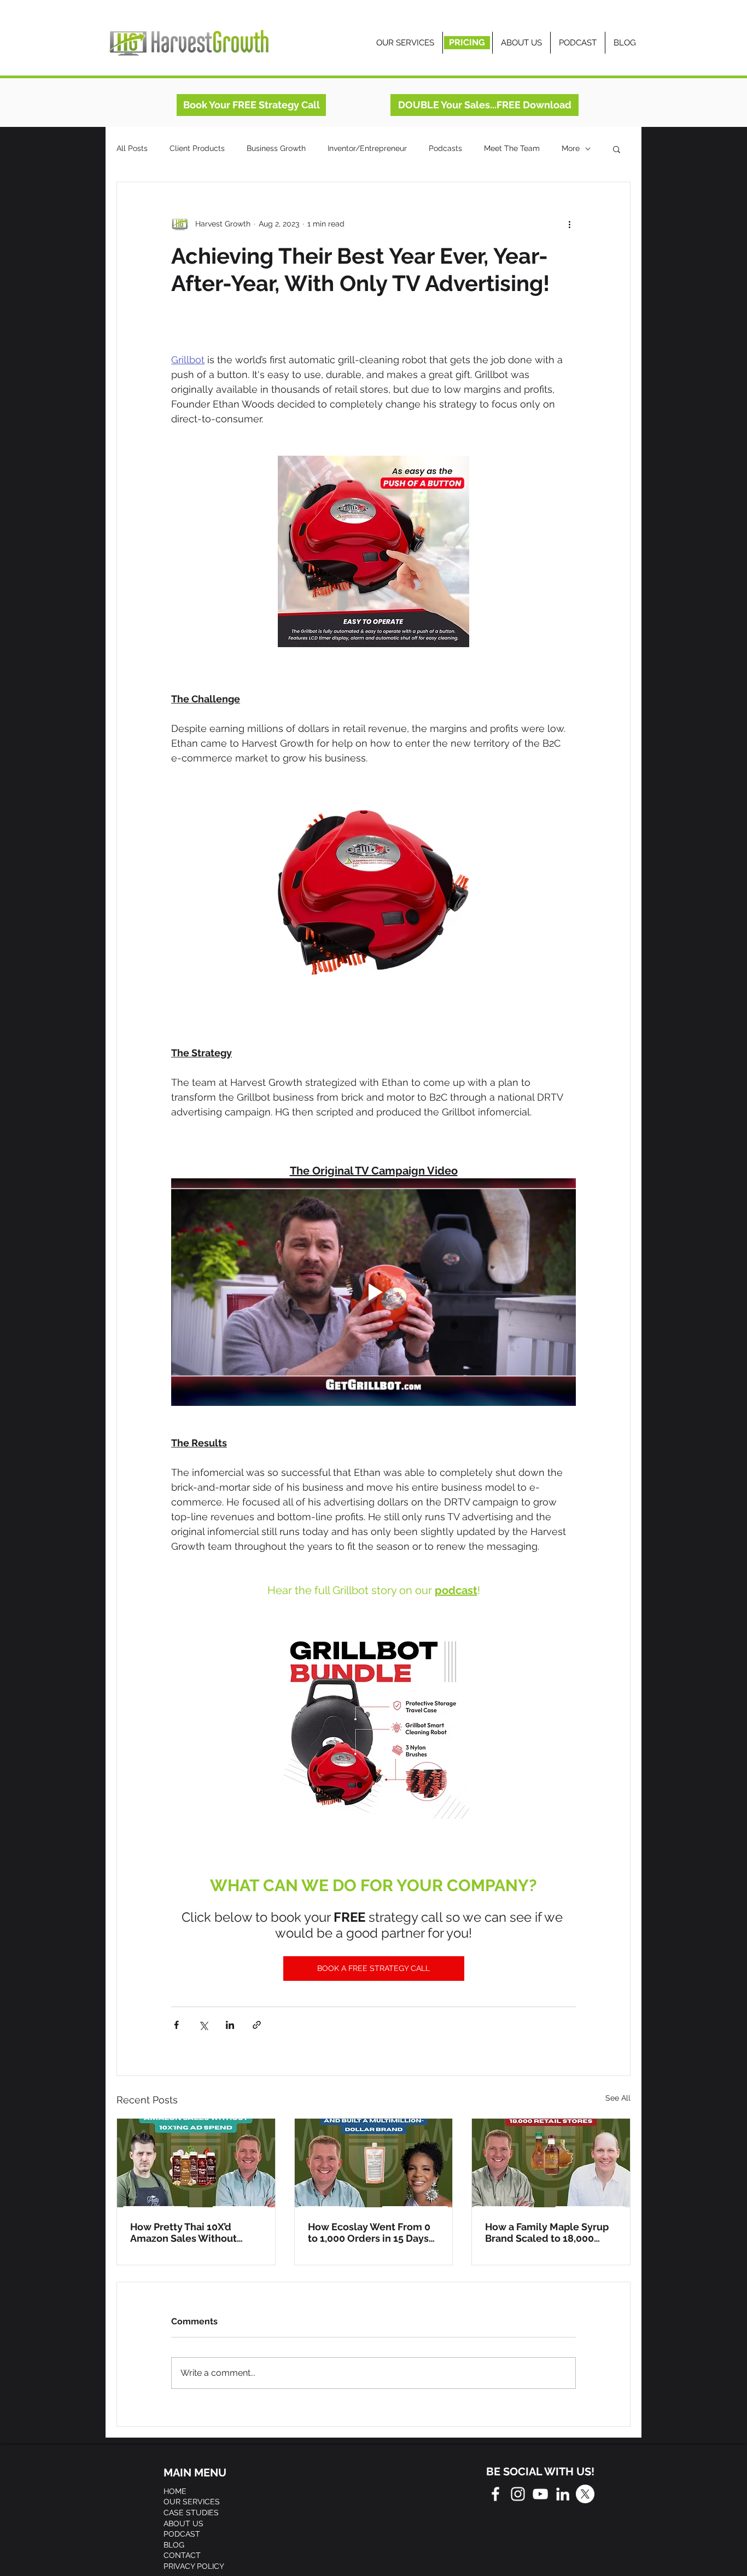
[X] (585, 2494)
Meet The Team (512, 148)
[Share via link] (257, 2025)
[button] (617, 149)
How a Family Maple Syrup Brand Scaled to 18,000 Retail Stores (547, 2232)
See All (618, 2098)
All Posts (132, 148)
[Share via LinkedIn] (230, 2025)
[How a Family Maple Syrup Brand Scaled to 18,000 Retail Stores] (551, 2163)
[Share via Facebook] (176, 2025)
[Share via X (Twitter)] (203, 2025)
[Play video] (373, 1292)
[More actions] (569, 224)
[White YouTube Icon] (540, 2494)
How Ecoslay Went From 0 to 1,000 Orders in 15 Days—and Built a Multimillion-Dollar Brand (373, 2232)
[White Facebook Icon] (495, 2494)
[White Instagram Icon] (518, 2494)
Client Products (197, 148)
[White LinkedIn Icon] (563, 2494)
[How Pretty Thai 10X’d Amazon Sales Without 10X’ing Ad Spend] (196, 2163)
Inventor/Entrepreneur (367, 148)
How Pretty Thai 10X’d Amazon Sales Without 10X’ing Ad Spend (183, 2232)
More (571, 148)
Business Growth (276, 148)
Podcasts (445, 148)
